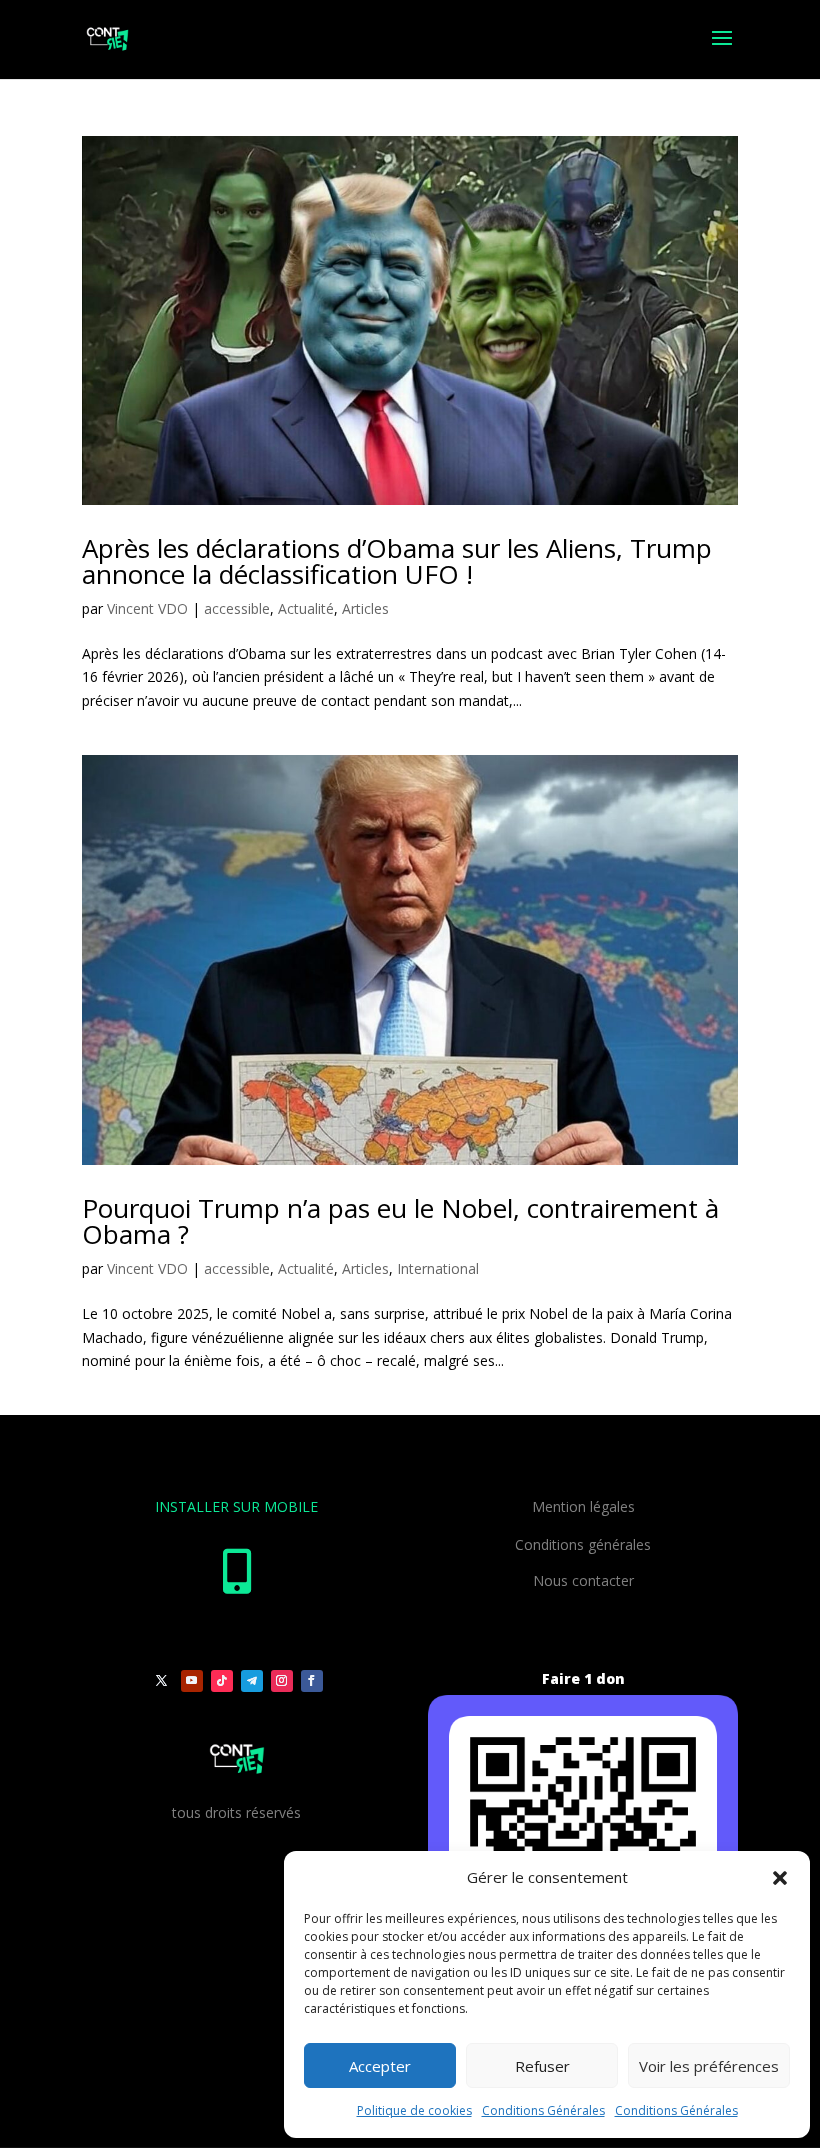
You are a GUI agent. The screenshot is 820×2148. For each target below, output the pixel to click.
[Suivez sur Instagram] (282, 1681)
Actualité (306, 608)
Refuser (542, 2066)
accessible (237, 608)
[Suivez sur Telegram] (252, 1681)
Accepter (380, 2066)
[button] (780, 1878)
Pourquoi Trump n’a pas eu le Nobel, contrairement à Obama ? (400, 1221)
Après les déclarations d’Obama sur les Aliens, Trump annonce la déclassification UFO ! (397, 561)
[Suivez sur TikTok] (222, 1681)
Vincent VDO (147, 608)
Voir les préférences (709, 2066)
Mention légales (583, 1506)
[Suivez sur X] (162, 1681)
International (438, 1268)
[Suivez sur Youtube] (192, 1681)
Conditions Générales (543, 2110)
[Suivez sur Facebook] (312, 1681)
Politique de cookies (414, 2110)
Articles (365, 608)
